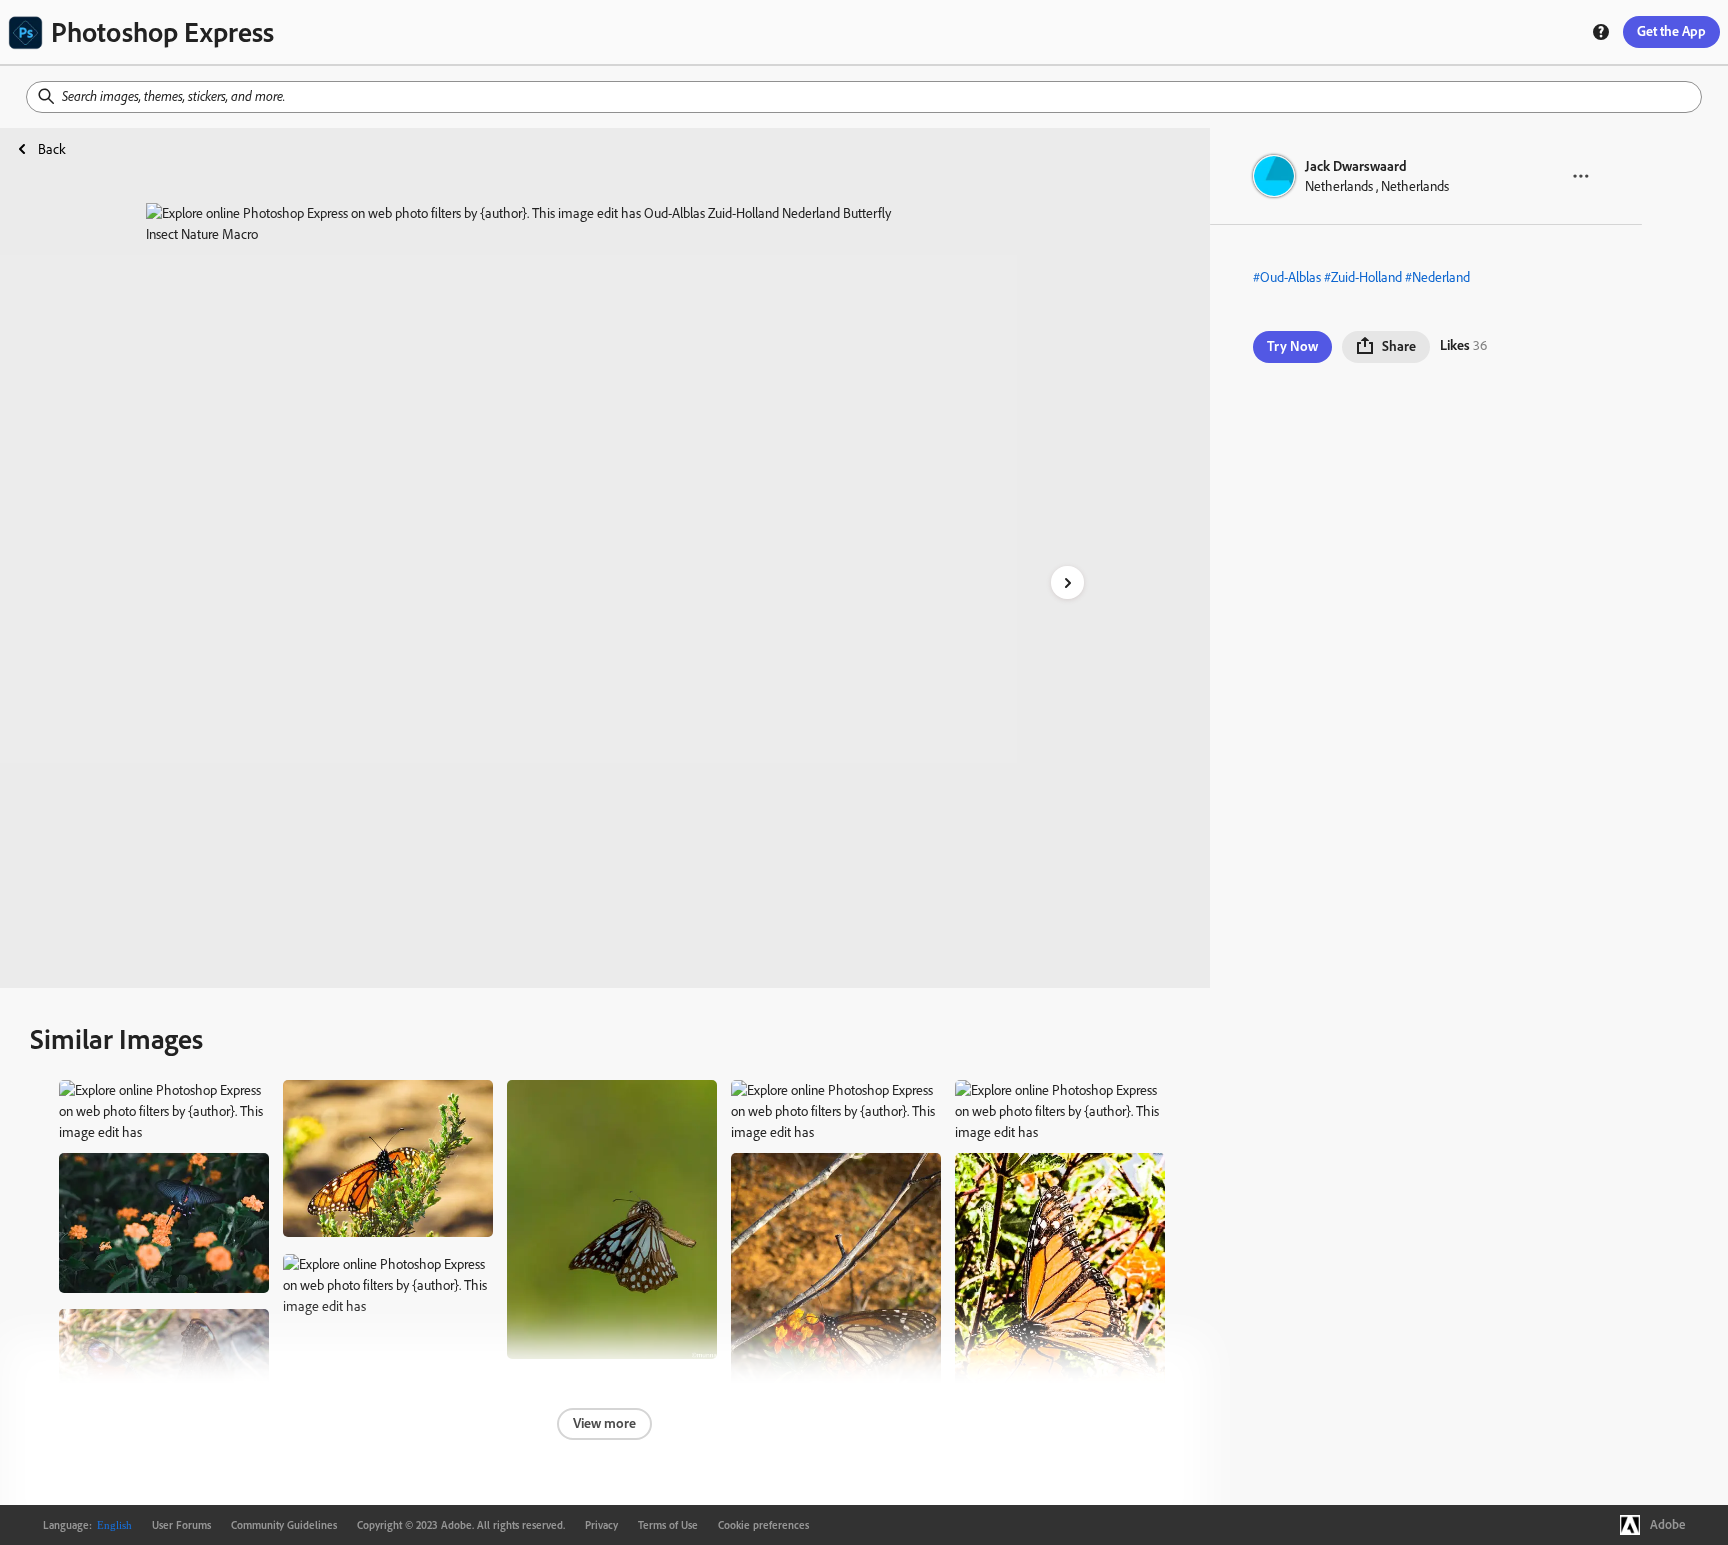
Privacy (601, 1525)
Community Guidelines (284, 1525)
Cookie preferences (763, 1525)
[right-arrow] (1067, 582)
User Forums (181, 1525)
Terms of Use (668, 1525)
